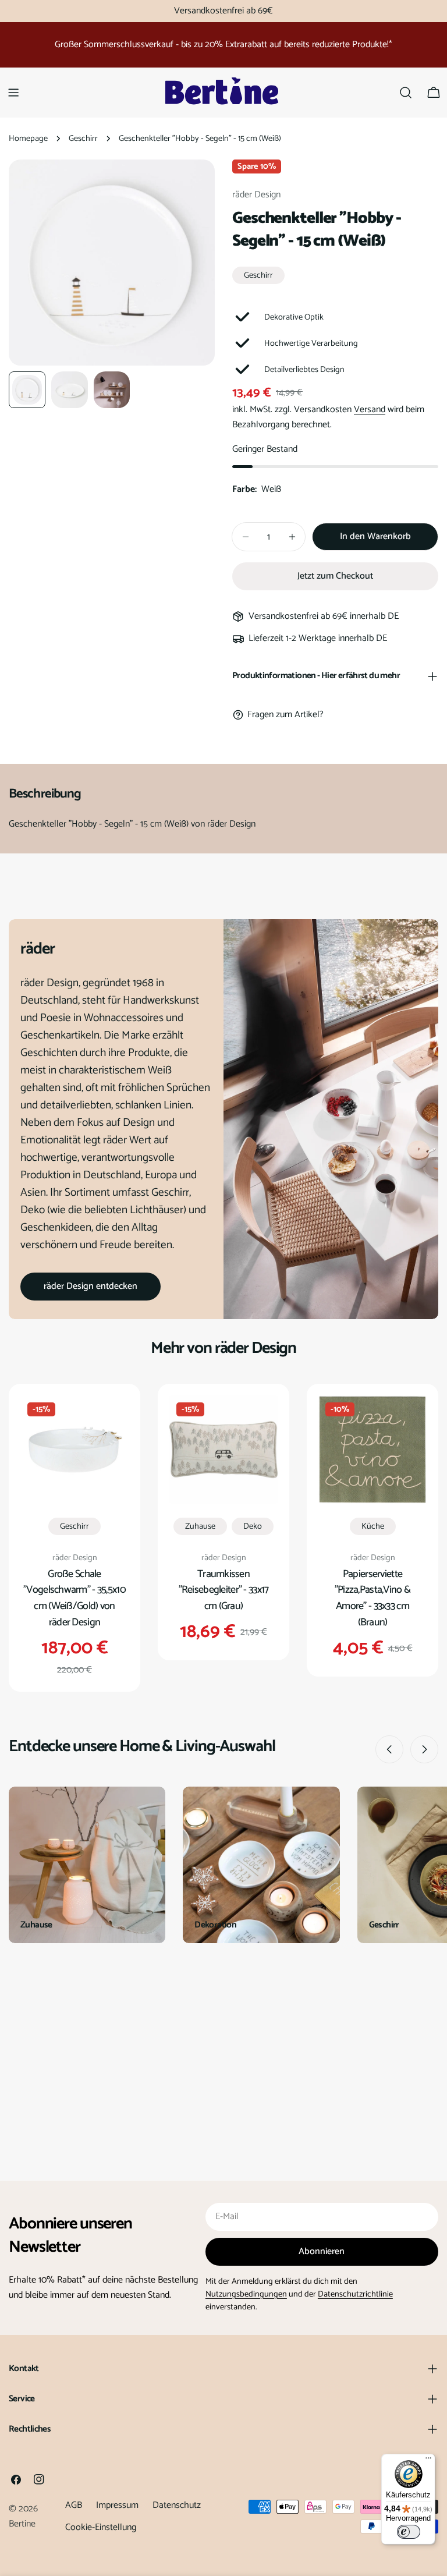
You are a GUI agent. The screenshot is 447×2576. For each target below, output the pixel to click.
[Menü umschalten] (13, 93)
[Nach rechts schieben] (424, 1749)
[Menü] (428, 2461)
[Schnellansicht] (112, 1421)
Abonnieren (322, 2251)
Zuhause (200, 1526)
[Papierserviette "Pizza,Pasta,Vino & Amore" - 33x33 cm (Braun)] (372, 1450)
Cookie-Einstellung (101, 2527)
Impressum (117, 2505)
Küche (373, 1526)
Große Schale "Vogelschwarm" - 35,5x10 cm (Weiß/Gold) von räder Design (74, 1599)
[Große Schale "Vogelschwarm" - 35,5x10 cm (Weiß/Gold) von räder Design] (74, 1450)
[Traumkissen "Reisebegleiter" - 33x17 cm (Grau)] (223, 1450)
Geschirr (83, 139)
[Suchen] (406, 93)
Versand (370, 410)
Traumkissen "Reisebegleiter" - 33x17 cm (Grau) (224, 1590)
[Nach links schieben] (389, 1749)
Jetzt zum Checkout (335, 576)
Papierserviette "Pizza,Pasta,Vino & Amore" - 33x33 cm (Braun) (372, 1599)
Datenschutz (177, 2505)
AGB (74, 2505)
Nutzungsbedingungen (246, 2294)
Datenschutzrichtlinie (355, 2294)
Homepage (28, 139)
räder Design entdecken (91, 1286)
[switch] (409, 2532)
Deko (253, 1526)
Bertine (22, 2524)
